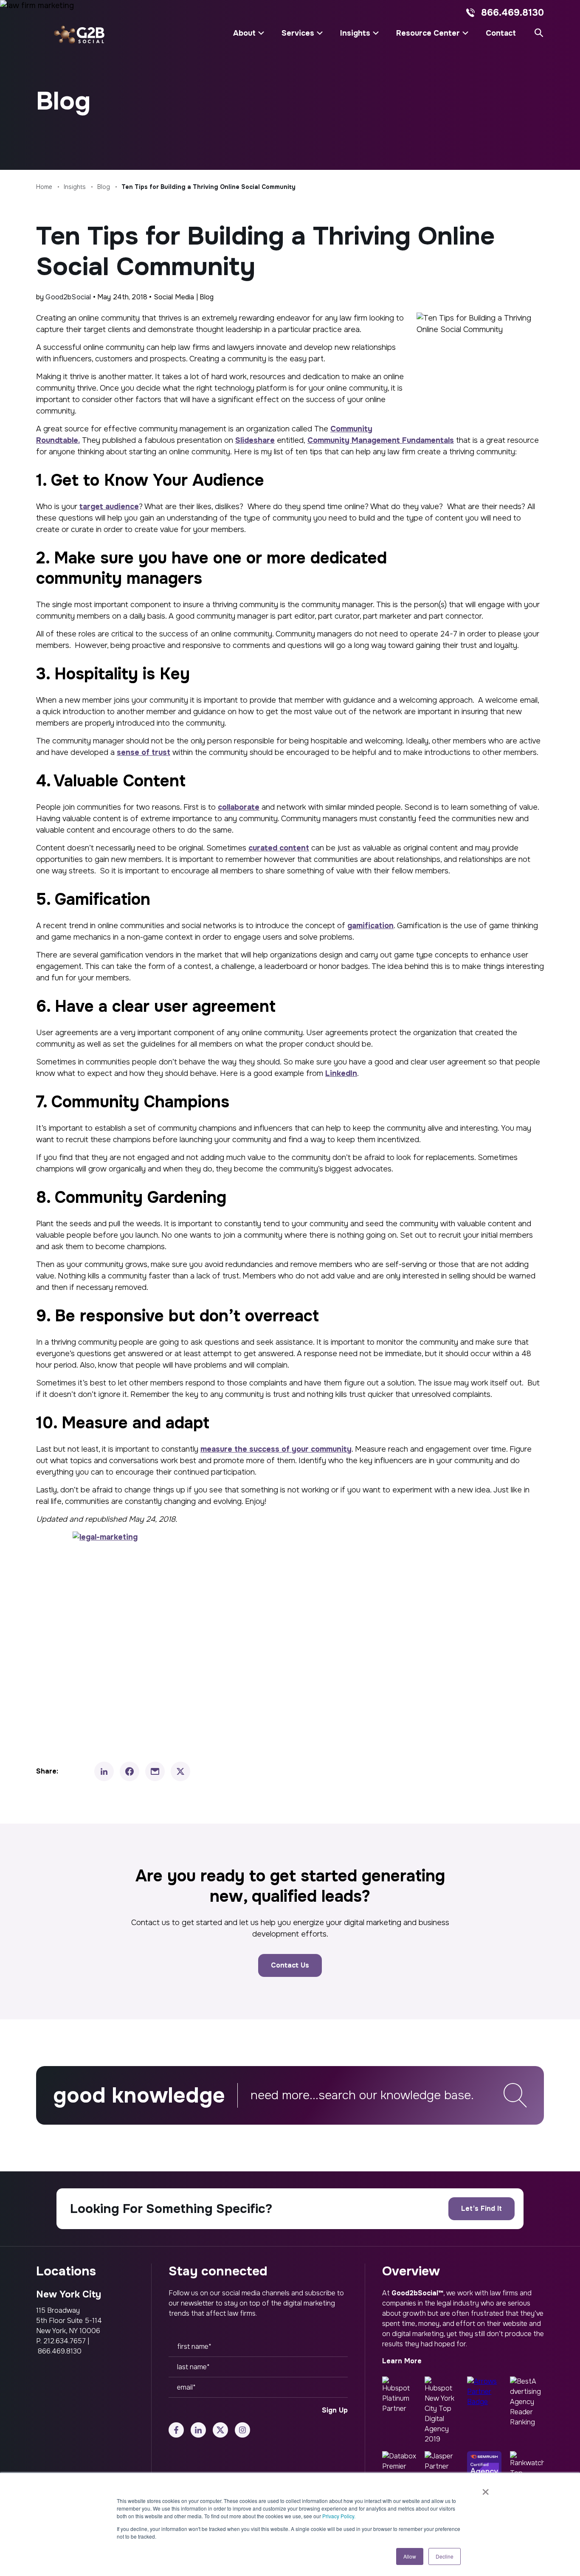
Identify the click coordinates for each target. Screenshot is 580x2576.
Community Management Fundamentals (381, 440)
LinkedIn (341, 1073)
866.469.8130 (512, 13)
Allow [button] (410, 2556)
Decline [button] (445, 2556)
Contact (501, 33)
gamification (370, 926)
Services (298, 33)
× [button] (486, 2489)
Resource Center (428, 33)
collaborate (239, 807)
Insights (355, 33)
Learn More (402, 2361)
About (244, 33)
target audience (109, 507)
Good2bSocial (68, 297)
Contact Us (290, 1965)
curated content (279, 848)
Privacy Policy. (339, 2516)
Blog (104, 187)
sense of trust (144, 752)
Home (44, 187)
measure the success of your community (276, 1449)
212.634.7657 (65, 2341)
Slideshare (255, 440)
